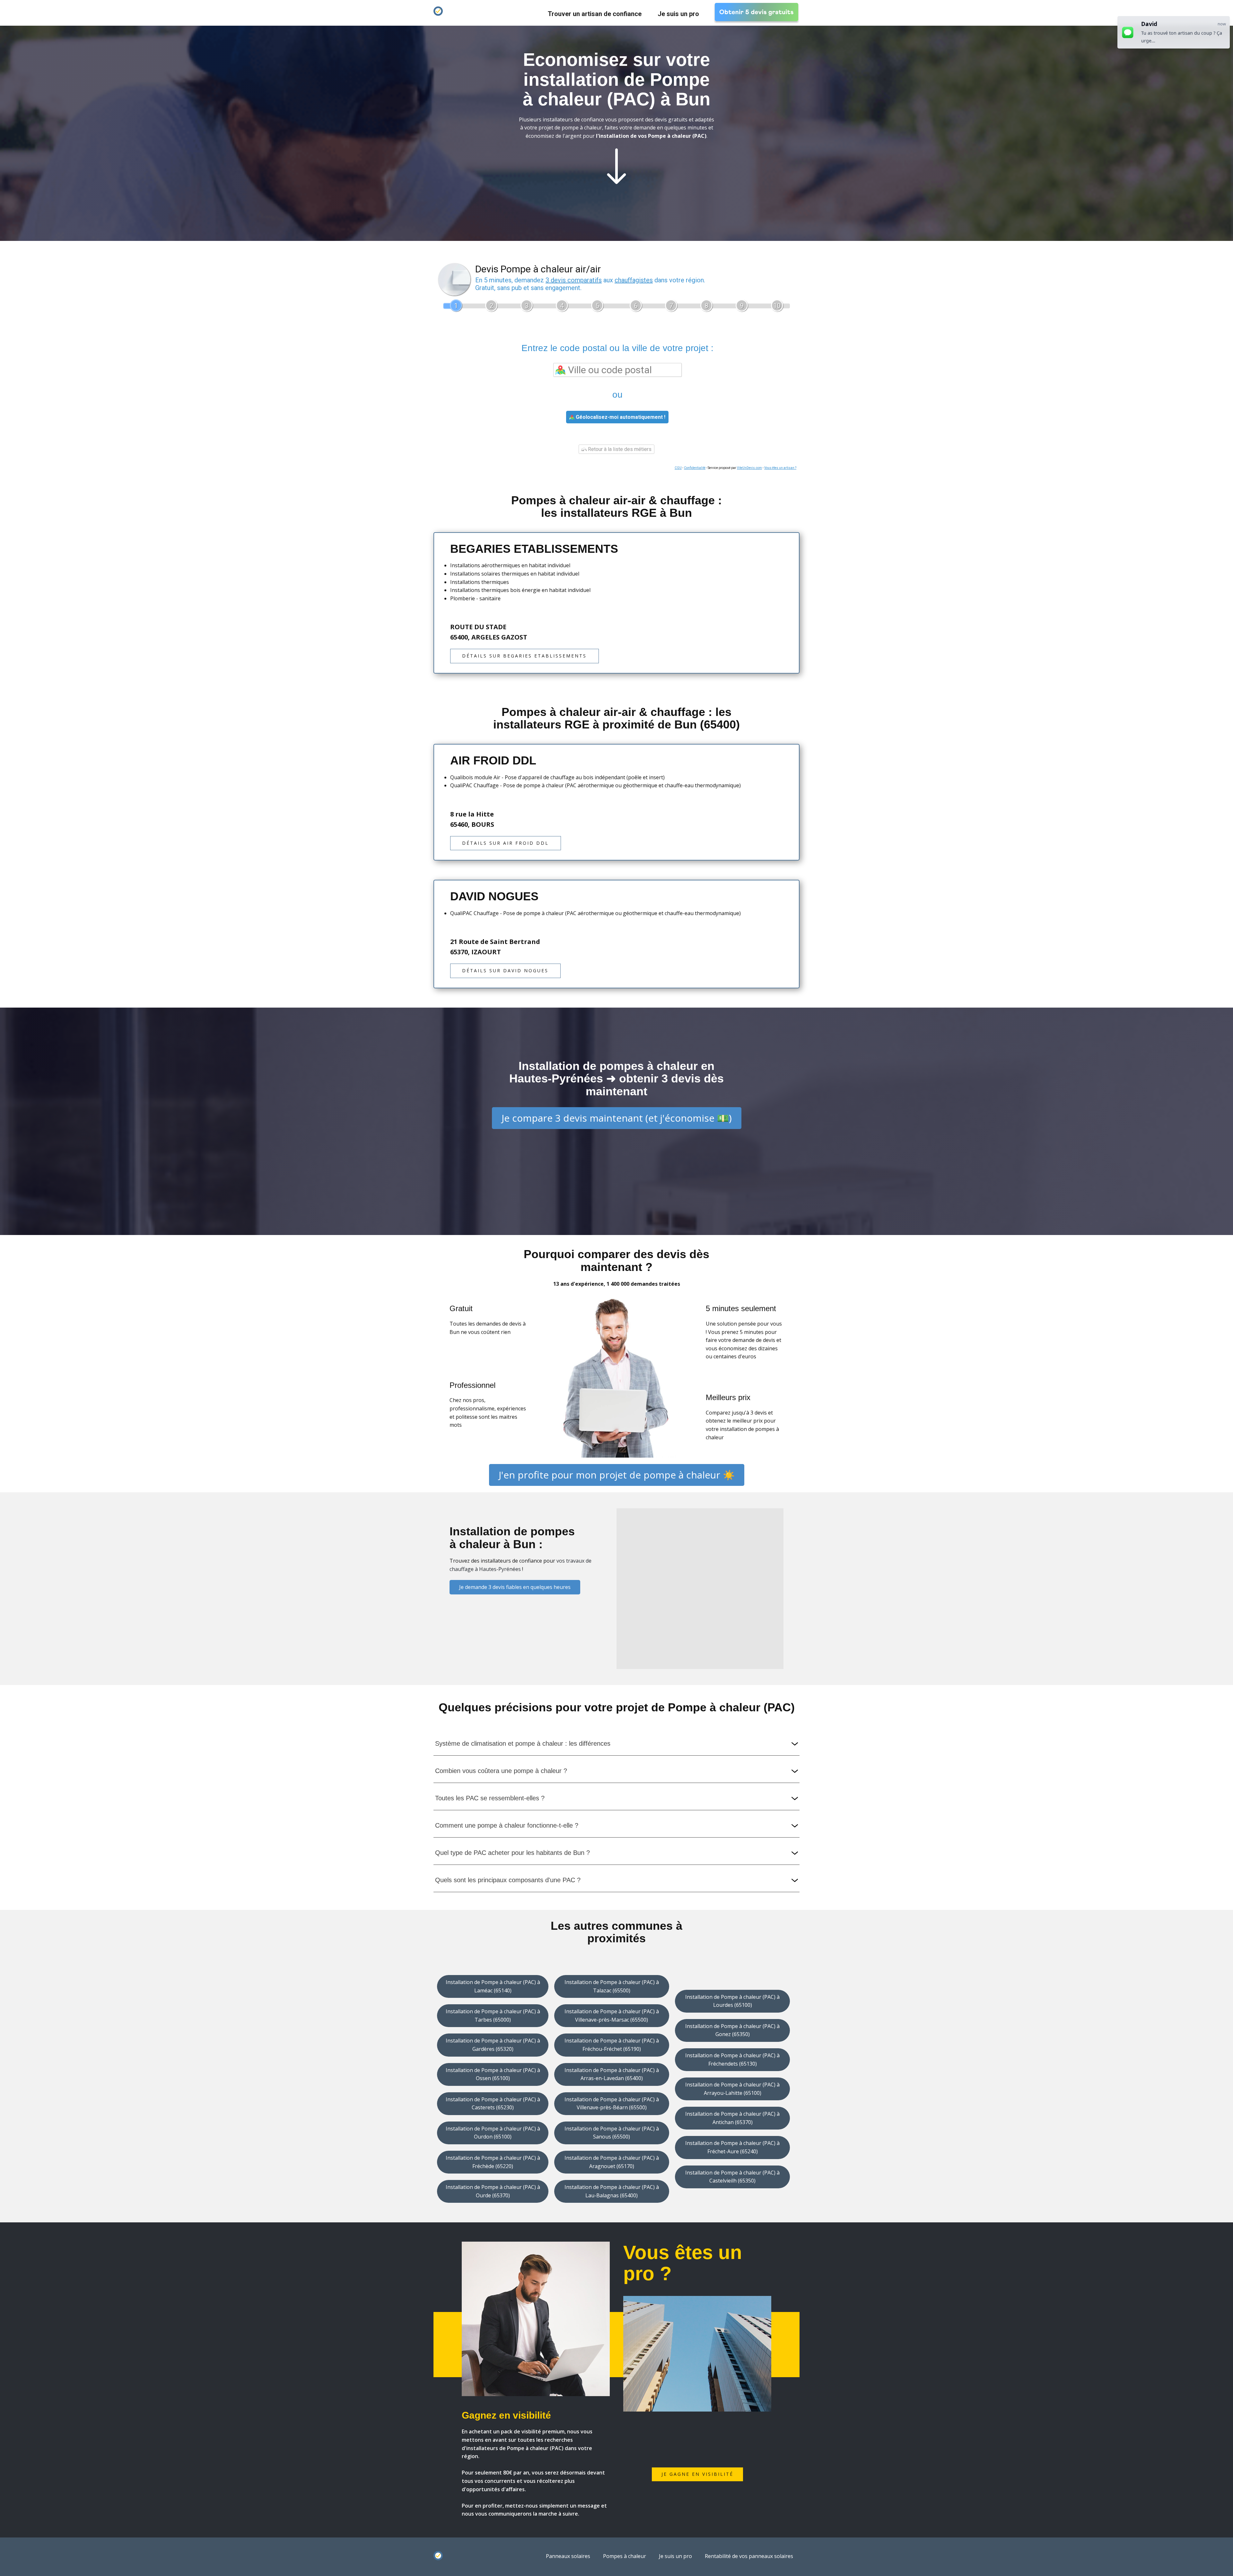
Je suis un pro (678, 14)
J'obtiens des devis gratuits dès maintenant (617, 245)
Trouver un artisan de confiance (595, 14)
